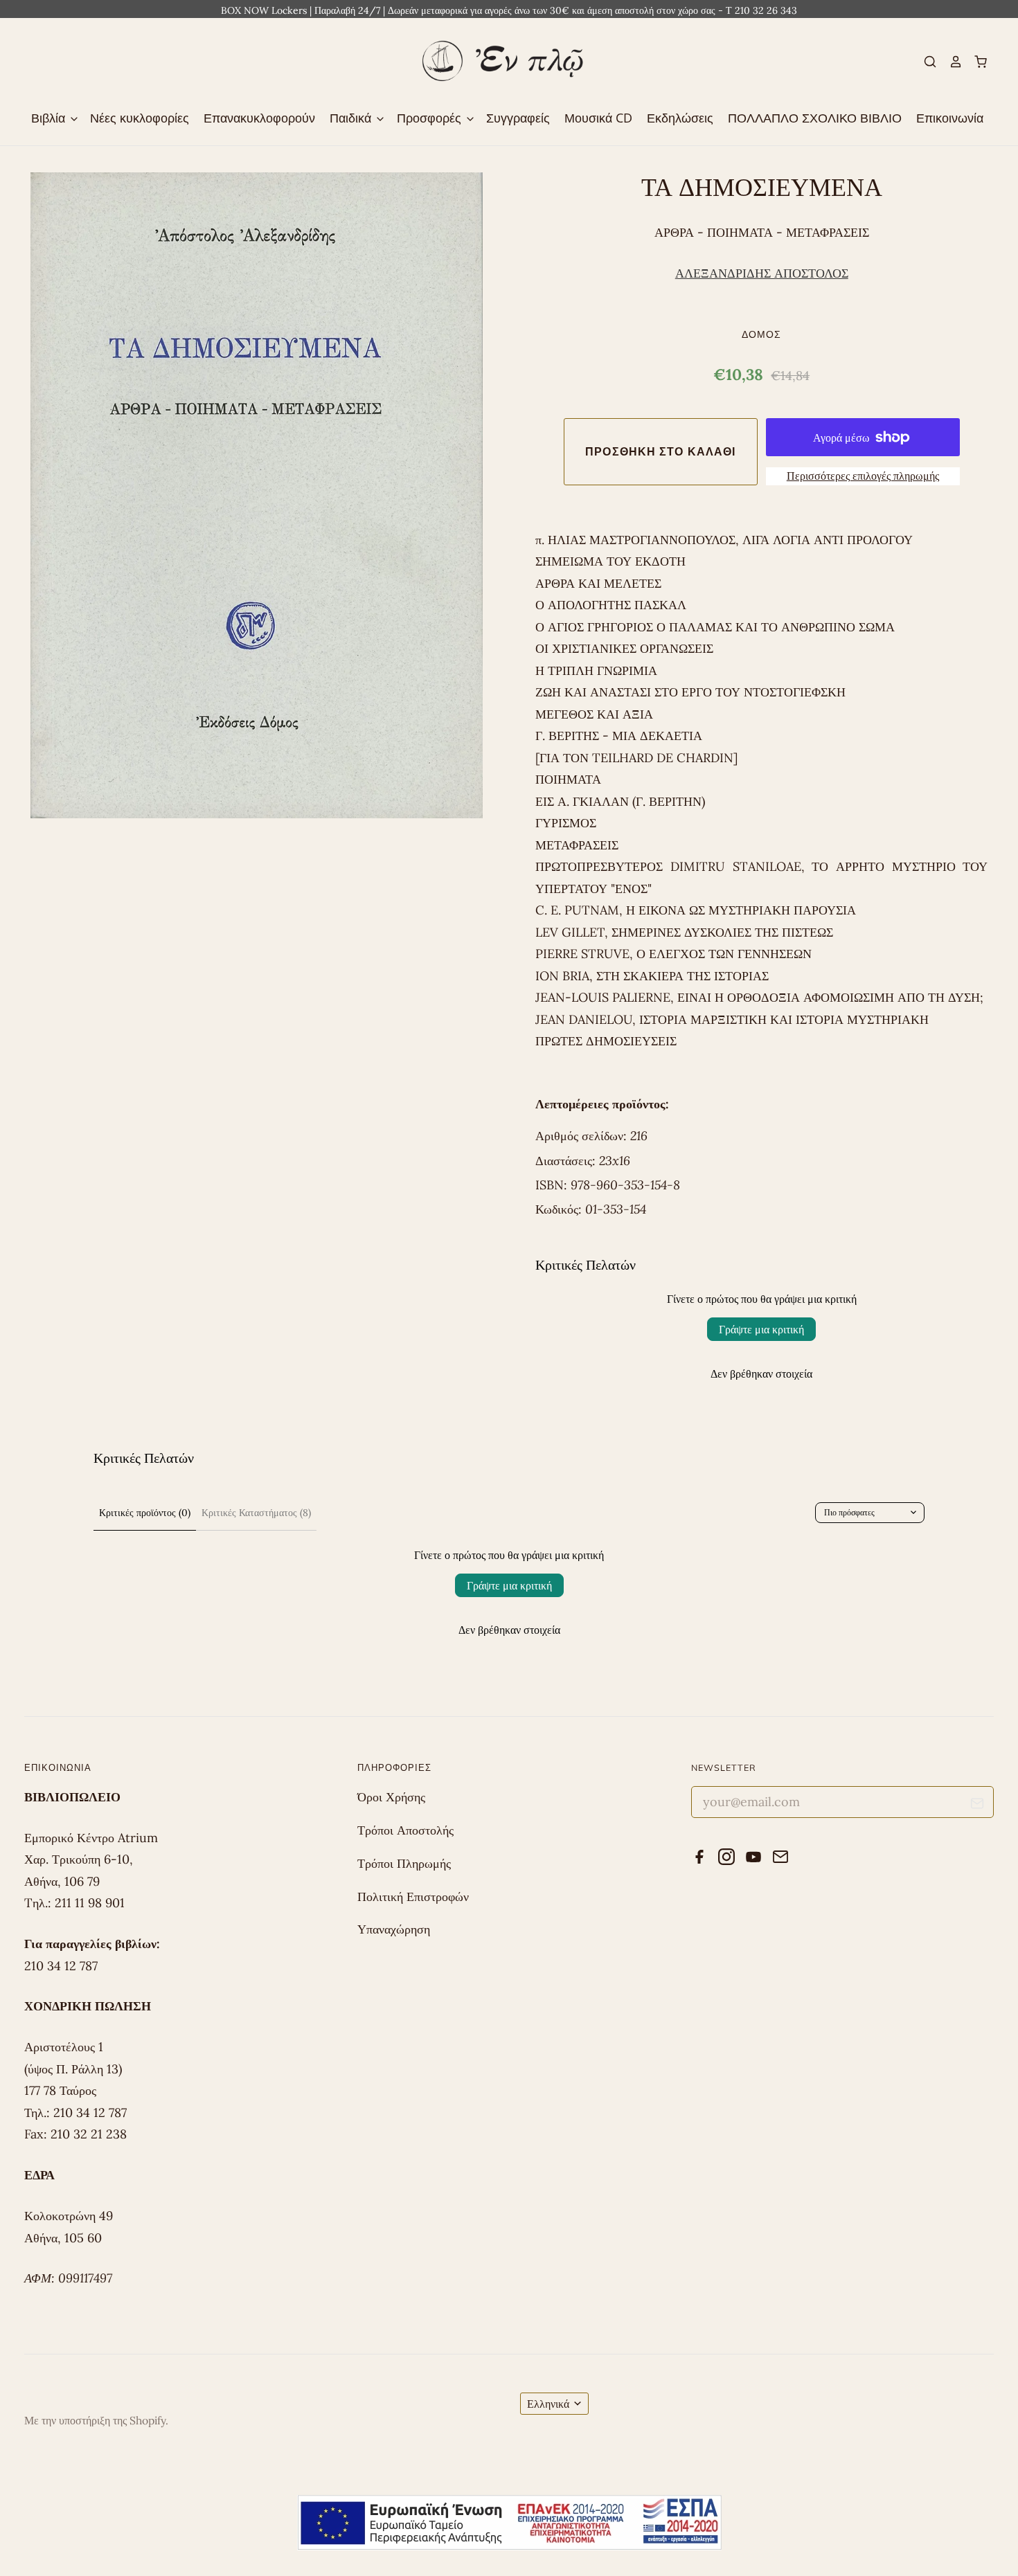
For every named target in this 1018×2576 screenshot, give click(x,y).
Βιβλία (50, 118)
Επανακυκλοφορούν (259, 118)
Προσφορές (431, 118)
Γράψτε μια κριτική (761, 1329)
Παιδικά (352, 118)
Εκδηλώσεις (680, 118)
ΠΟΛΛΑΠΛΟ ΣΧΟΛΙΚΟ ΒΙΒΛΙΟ (815, 118)
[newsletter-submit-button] (977, 1806)
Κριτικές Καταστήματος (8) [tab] (256, 1513)
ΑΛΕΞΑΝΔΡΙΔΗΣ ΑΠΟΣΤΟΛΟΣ (762, 273)
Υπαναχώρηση (394, 1929)
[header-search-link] (925, 62)
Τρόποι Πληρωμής (404, 1863)
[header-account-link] (949, 62)
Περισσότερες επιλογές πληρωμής (863, 476)
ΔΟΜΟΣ (761, 334)
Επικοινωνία (950, 118)
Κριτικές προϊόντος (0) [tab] (145, 1513)
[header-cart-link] (975, 62)
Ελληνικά (548, 2404)
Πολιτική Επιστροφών (413, 1897)
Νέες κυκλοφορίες (140, 118)
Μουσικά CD (598, 118)
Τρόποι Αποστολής (405, 1830)
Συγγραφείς (518, 118)
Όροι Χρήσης (391, 1797)
